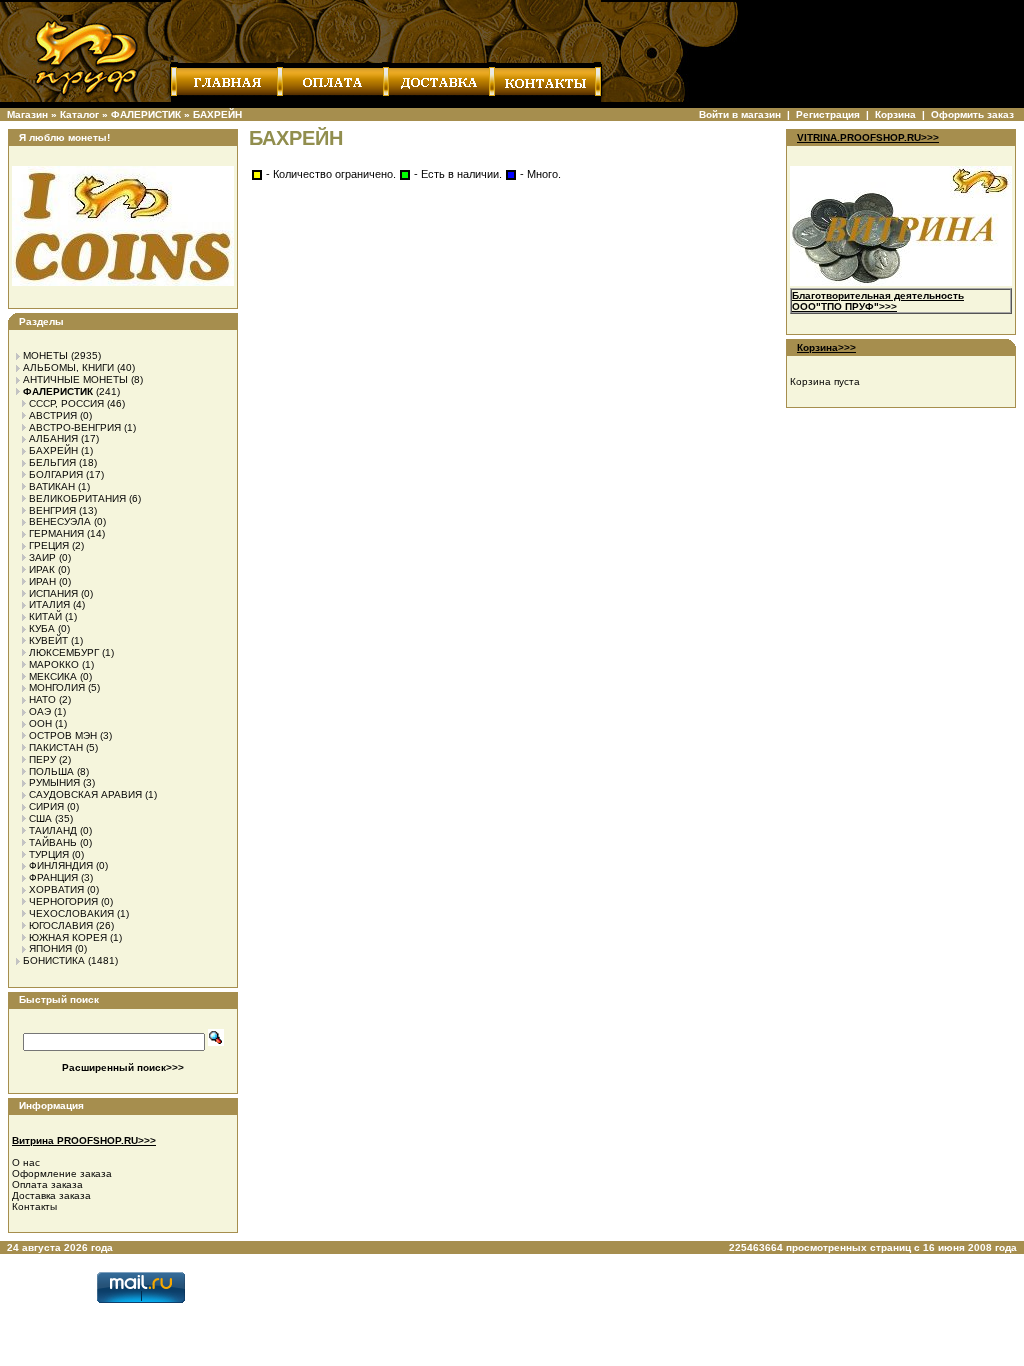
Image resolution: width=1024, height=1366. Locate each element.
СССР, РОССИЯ (66, 403)
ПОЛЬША (51, 771)
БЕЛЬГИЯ (52, 462)
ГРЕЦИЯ (49, 545)
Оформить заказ (972, 114)
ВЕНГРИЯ (52, 510)
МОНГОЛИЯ (57, 687)
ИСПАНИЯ (53, 593)
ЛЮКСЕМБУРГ (64, 652)
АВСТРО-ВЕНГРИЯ (75, 427)
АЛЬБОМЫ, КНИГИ (68, 367)
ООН (40, 723)
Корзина (895, 114)
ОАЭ (40, 711)
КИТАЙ (45, 616)
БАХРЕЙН (217, 114)
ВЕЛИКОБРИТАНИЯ (77, 498)
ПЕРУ (42, 759)
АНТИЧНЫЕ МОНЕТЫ (75, 379)
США (40, 818)
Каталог (79, 114)
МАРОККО (54, 664)
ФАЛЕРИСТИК (146, 114)
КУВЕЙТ (48, 640)
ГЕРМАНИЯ (56, 533)
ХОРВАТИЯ (56, 889)
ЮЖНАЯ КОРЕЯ (68, 937)
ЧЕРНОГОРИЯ (63, 901)
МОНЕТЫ (45, 355)
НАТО (42, 699)
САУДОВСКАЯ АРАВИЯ (85, 794)
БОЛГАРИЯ (56, 474)
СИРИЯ (46, 806)
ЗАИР (42, 557)
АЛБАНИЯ (53, 438)
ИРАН (42, 581)
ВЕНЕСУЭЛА (60, 521)
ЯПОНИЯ (50, 948)
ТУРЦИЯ (49, 854)
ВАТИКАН (52, 486)
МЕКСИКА (53, 676)
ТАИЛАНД (53, 830)
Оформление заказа (62, 1173)
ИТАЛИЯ (49, 604)
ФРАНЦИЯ (53, 877)
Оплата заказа (47, 1184)
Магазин (27, 114)
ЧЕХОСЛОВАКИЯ (71, 913)
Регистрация (828, 114)
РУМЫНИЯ (54, 782)
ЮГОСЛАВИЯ (61, 925)
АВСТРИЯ (53, 415)
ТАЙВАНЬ (53, 842)
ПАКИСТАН (56, 747)
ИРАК (42, 569)
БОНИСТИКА (54, 960)
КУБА (42, 628)
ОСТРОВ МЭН (63, 735)
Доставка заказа (51, 1195)
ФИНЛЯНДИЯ (61, 865)
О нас (26, 1162)
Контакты (34, 1206)
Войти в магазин (740, 114)
